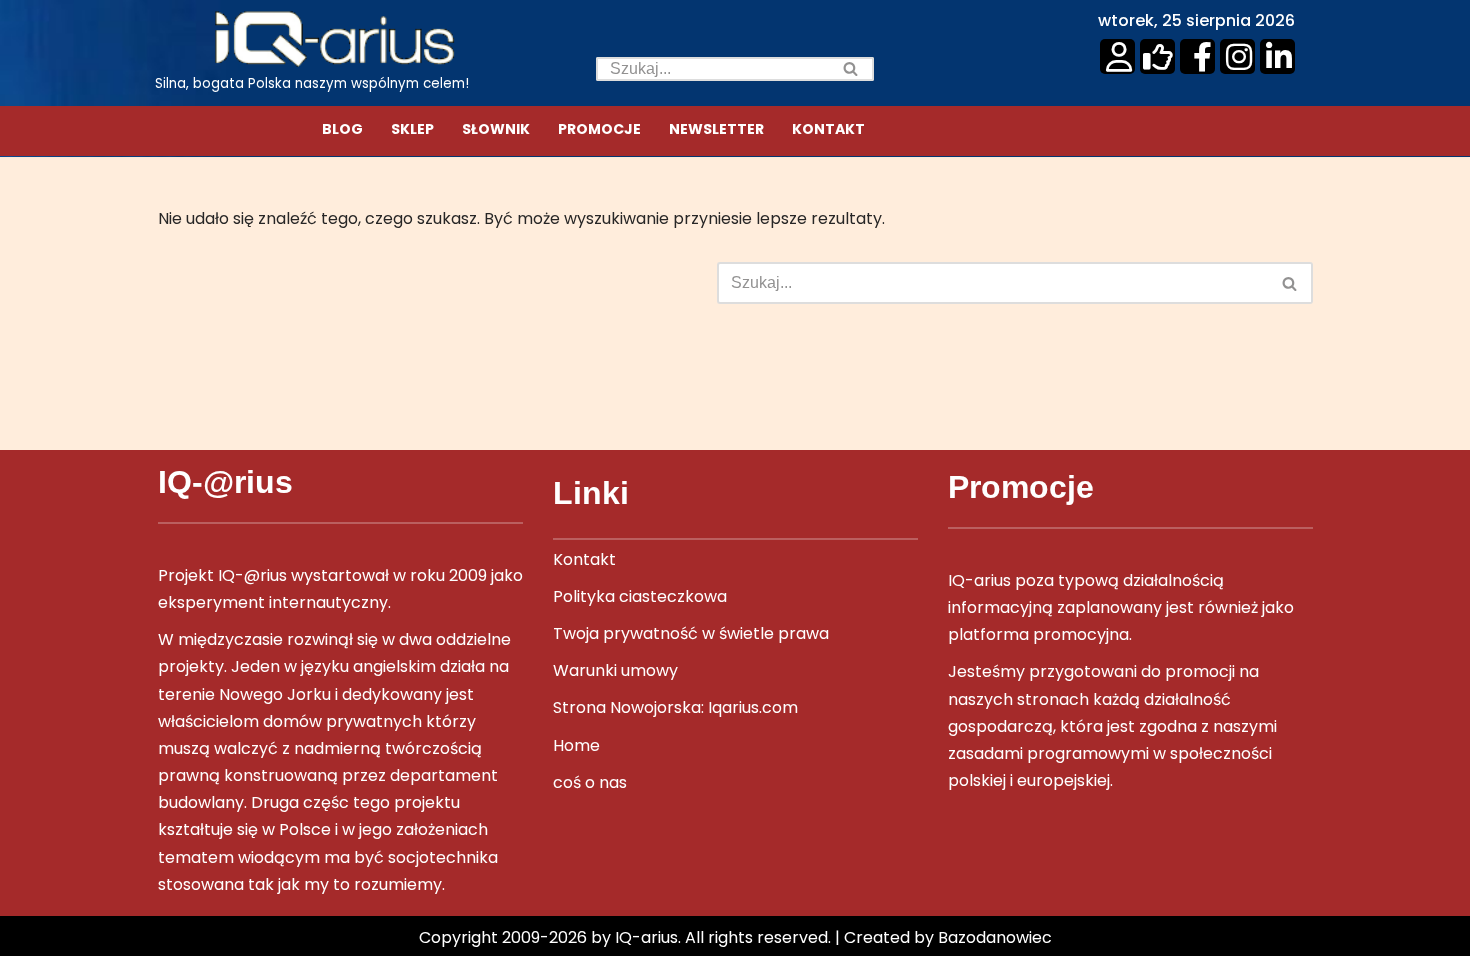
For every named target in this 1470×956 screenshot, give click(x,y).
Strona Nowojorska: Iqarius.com (675, 707)
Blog (342, 129)
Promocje (599, 129)
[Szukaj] (851, 69)
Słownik (496, 129)
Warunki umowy (615, 670)
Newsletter (716, 129)
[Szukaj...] (437, 283)
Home (576, 745)
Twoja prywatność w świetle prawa (691, 633)
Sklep (412, 129)
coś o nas (590, 782)
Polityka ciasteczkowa (640, 596)
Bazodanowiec (995, 937)
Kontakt (828, 129)
